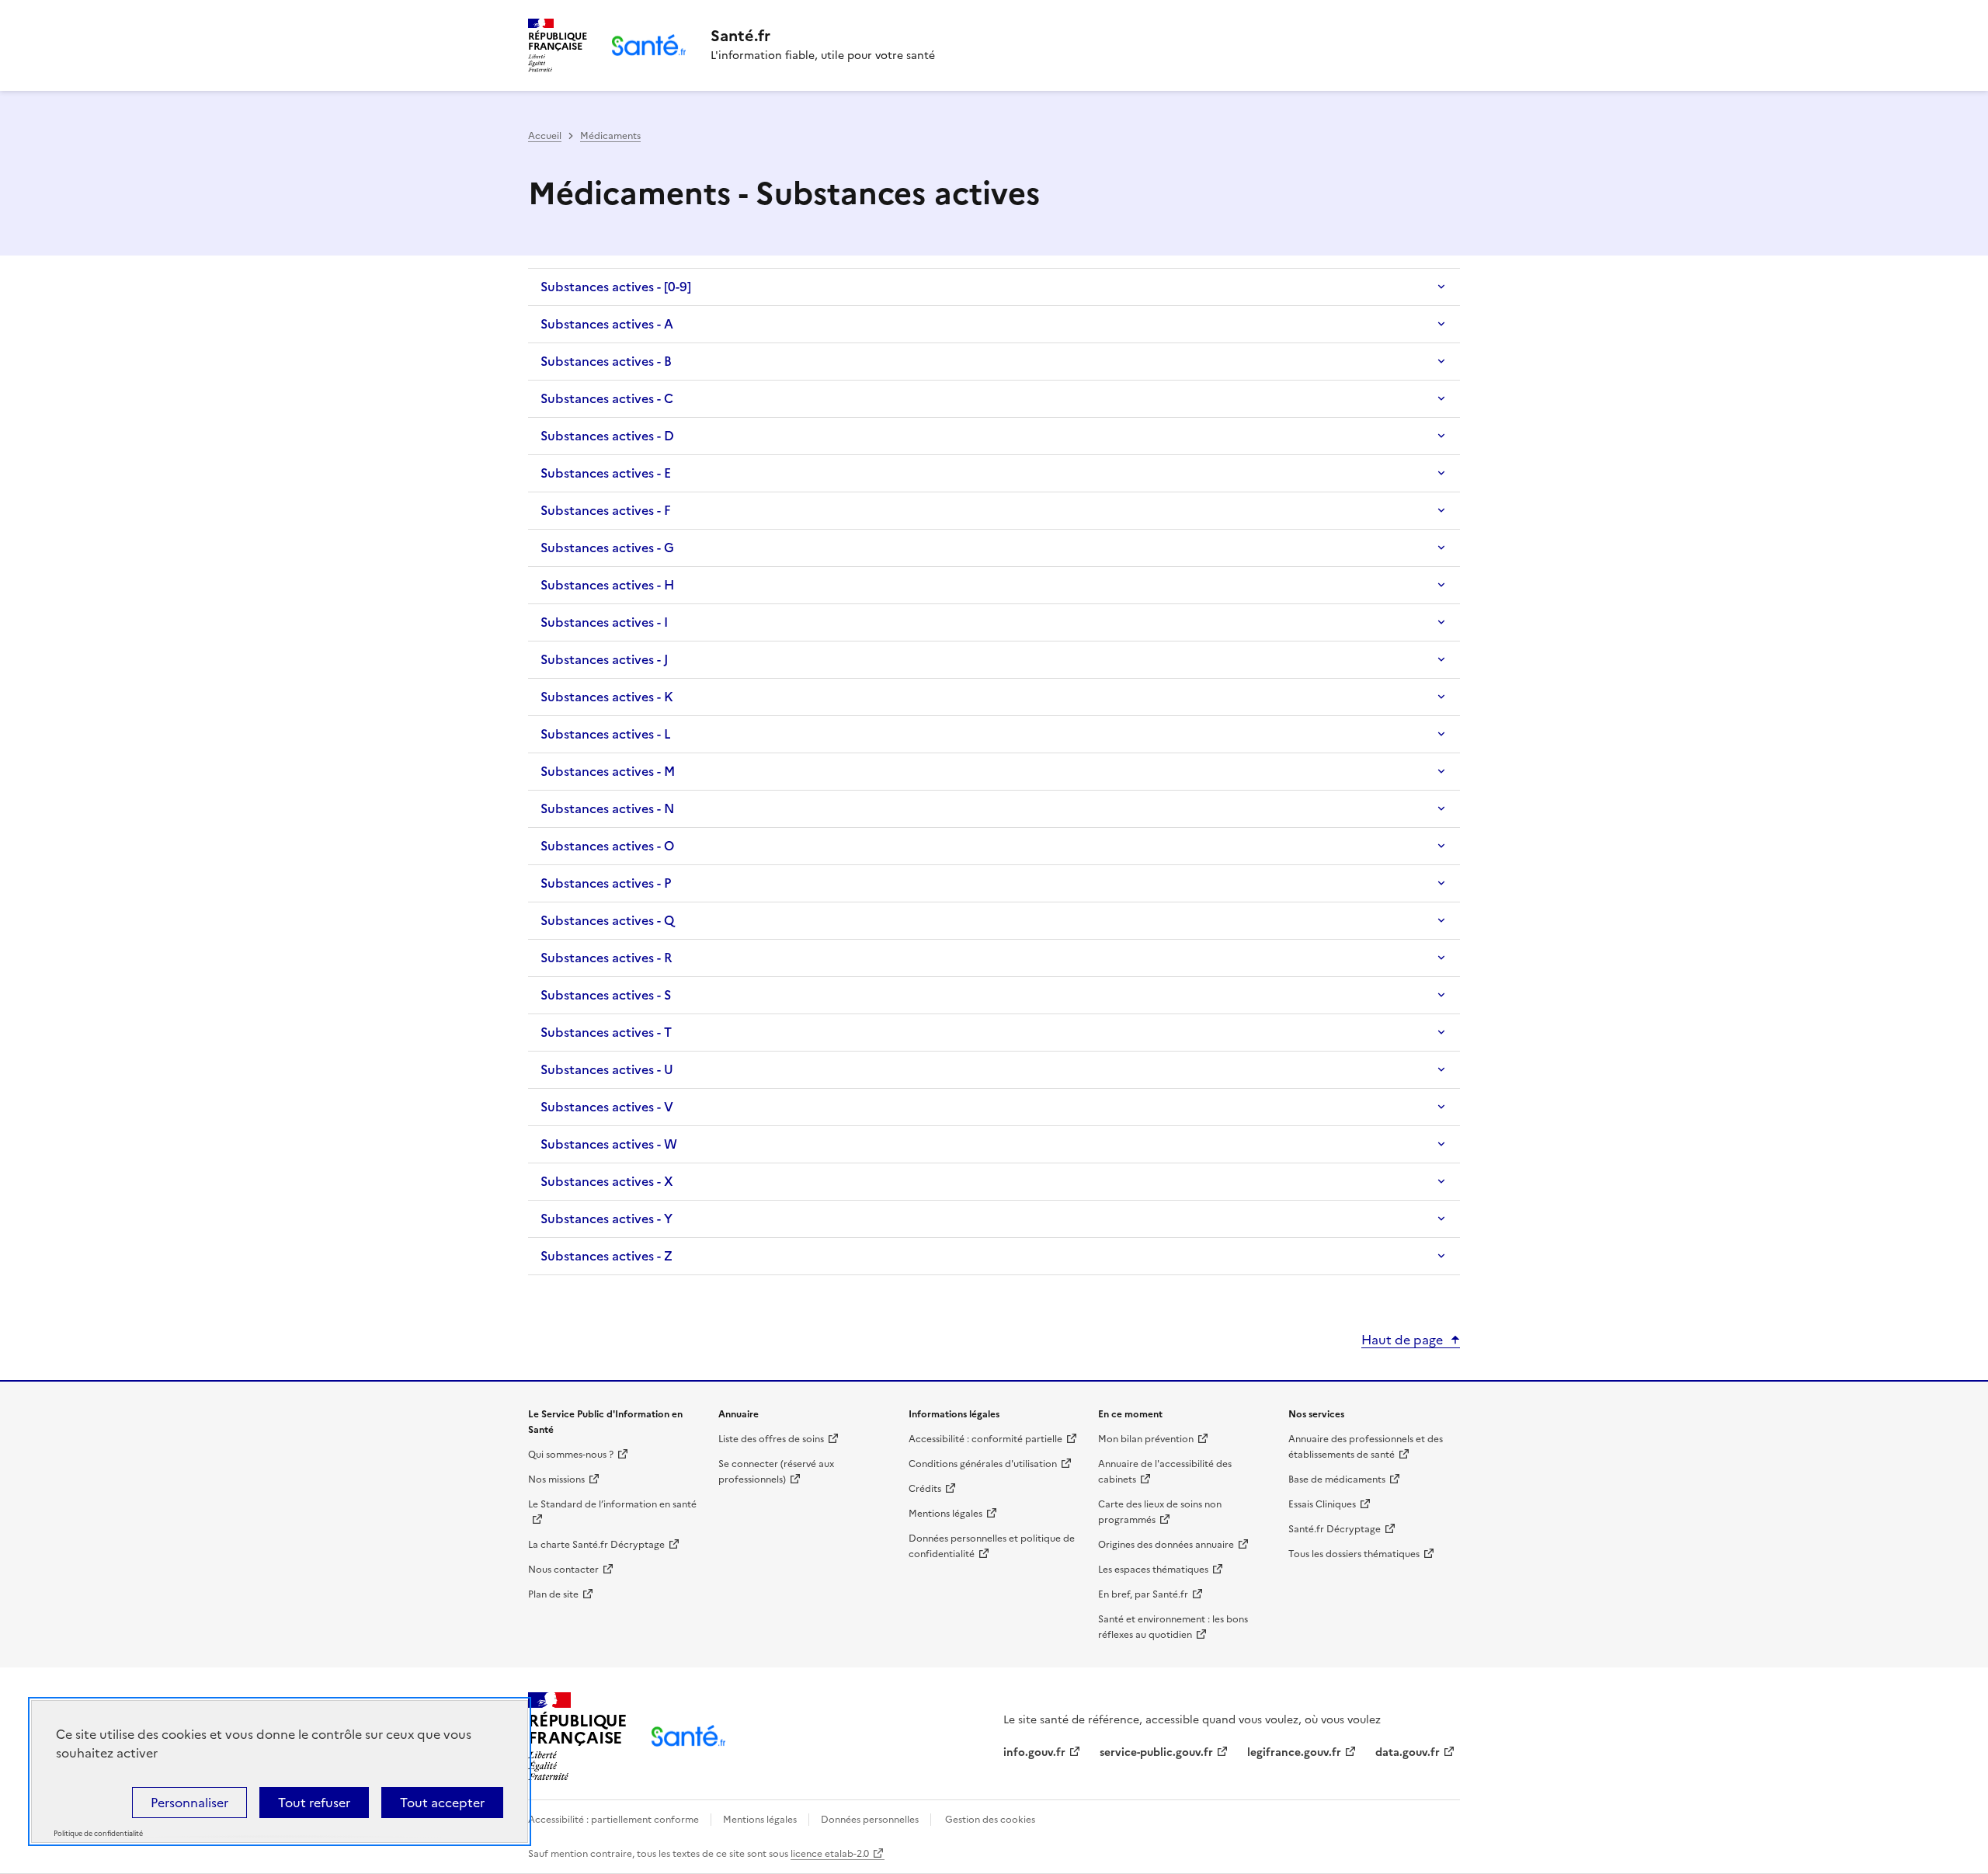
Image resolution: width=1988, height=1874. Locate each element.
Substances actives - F (606, 510)
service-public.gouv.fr (1156, 1752)
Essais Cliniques (1322, 1504)
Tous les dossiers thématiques (1354, 1554)
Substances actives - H (607, 585)
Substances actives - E (606, 473)
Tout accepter (442, 1803)
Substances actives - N (607, 808)
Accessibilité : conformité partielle (985, 1439)
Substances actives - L (606, 734)
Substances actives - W (609, 1144)
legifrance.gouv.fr (1294, 1752)
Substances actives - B (606, 361)
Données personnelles (870, 1820)
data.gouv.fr (1408, 1752)
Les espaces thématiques (1153, 1570)
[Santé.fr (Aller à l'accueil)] (688, 1736)
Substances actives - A (607, 324)
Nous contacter (563, 1570)
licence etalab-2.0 (830, 1854)
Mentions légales (945, 1514)
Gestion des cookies (990, 1820)
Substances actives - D (607, 436)
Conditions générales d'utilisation (983, 1464)
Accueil (545, 136)
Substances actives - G (607, 548)
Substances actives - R (606, 958)
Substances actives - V (607, 1107)
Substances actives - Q (607, 920)
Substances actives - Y (606, 1219)
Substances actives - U (607, 1069)
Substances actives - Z (606, 1256)
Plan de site (553, 1594)
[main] (994, 695)
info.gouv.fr (1034, 1752)
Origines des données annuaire (1166, 1545)
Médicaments (610, 136)
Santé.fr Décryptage (1335, 1529)
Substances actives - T (606, 1032)
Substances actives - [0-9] (616, 287)
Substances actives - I (604, 622)
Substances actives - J (604, 659)
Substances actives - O (607, 846)
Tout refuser (314, 1803)
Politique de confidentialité (98, 1834)
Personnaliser (189, 1803)
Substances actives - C (607, 398)
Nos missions (556, 1479)
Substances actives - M (608, 771)
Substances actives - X (607, 1181)
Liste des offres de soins (771, 1439)
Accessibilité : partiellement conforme (615, 1820)
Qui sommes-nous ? (571, 1455)
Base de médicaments (1337, 1479)
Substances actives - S (606, 995)
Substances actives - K (607, 697)
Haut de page (1402, 1340)
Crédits (925, 1489)
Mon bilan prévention (1146, 1439)
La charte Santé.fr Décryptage (596, 1545)
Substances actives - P (606, 883)
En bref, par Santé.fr (1143, 1594)
